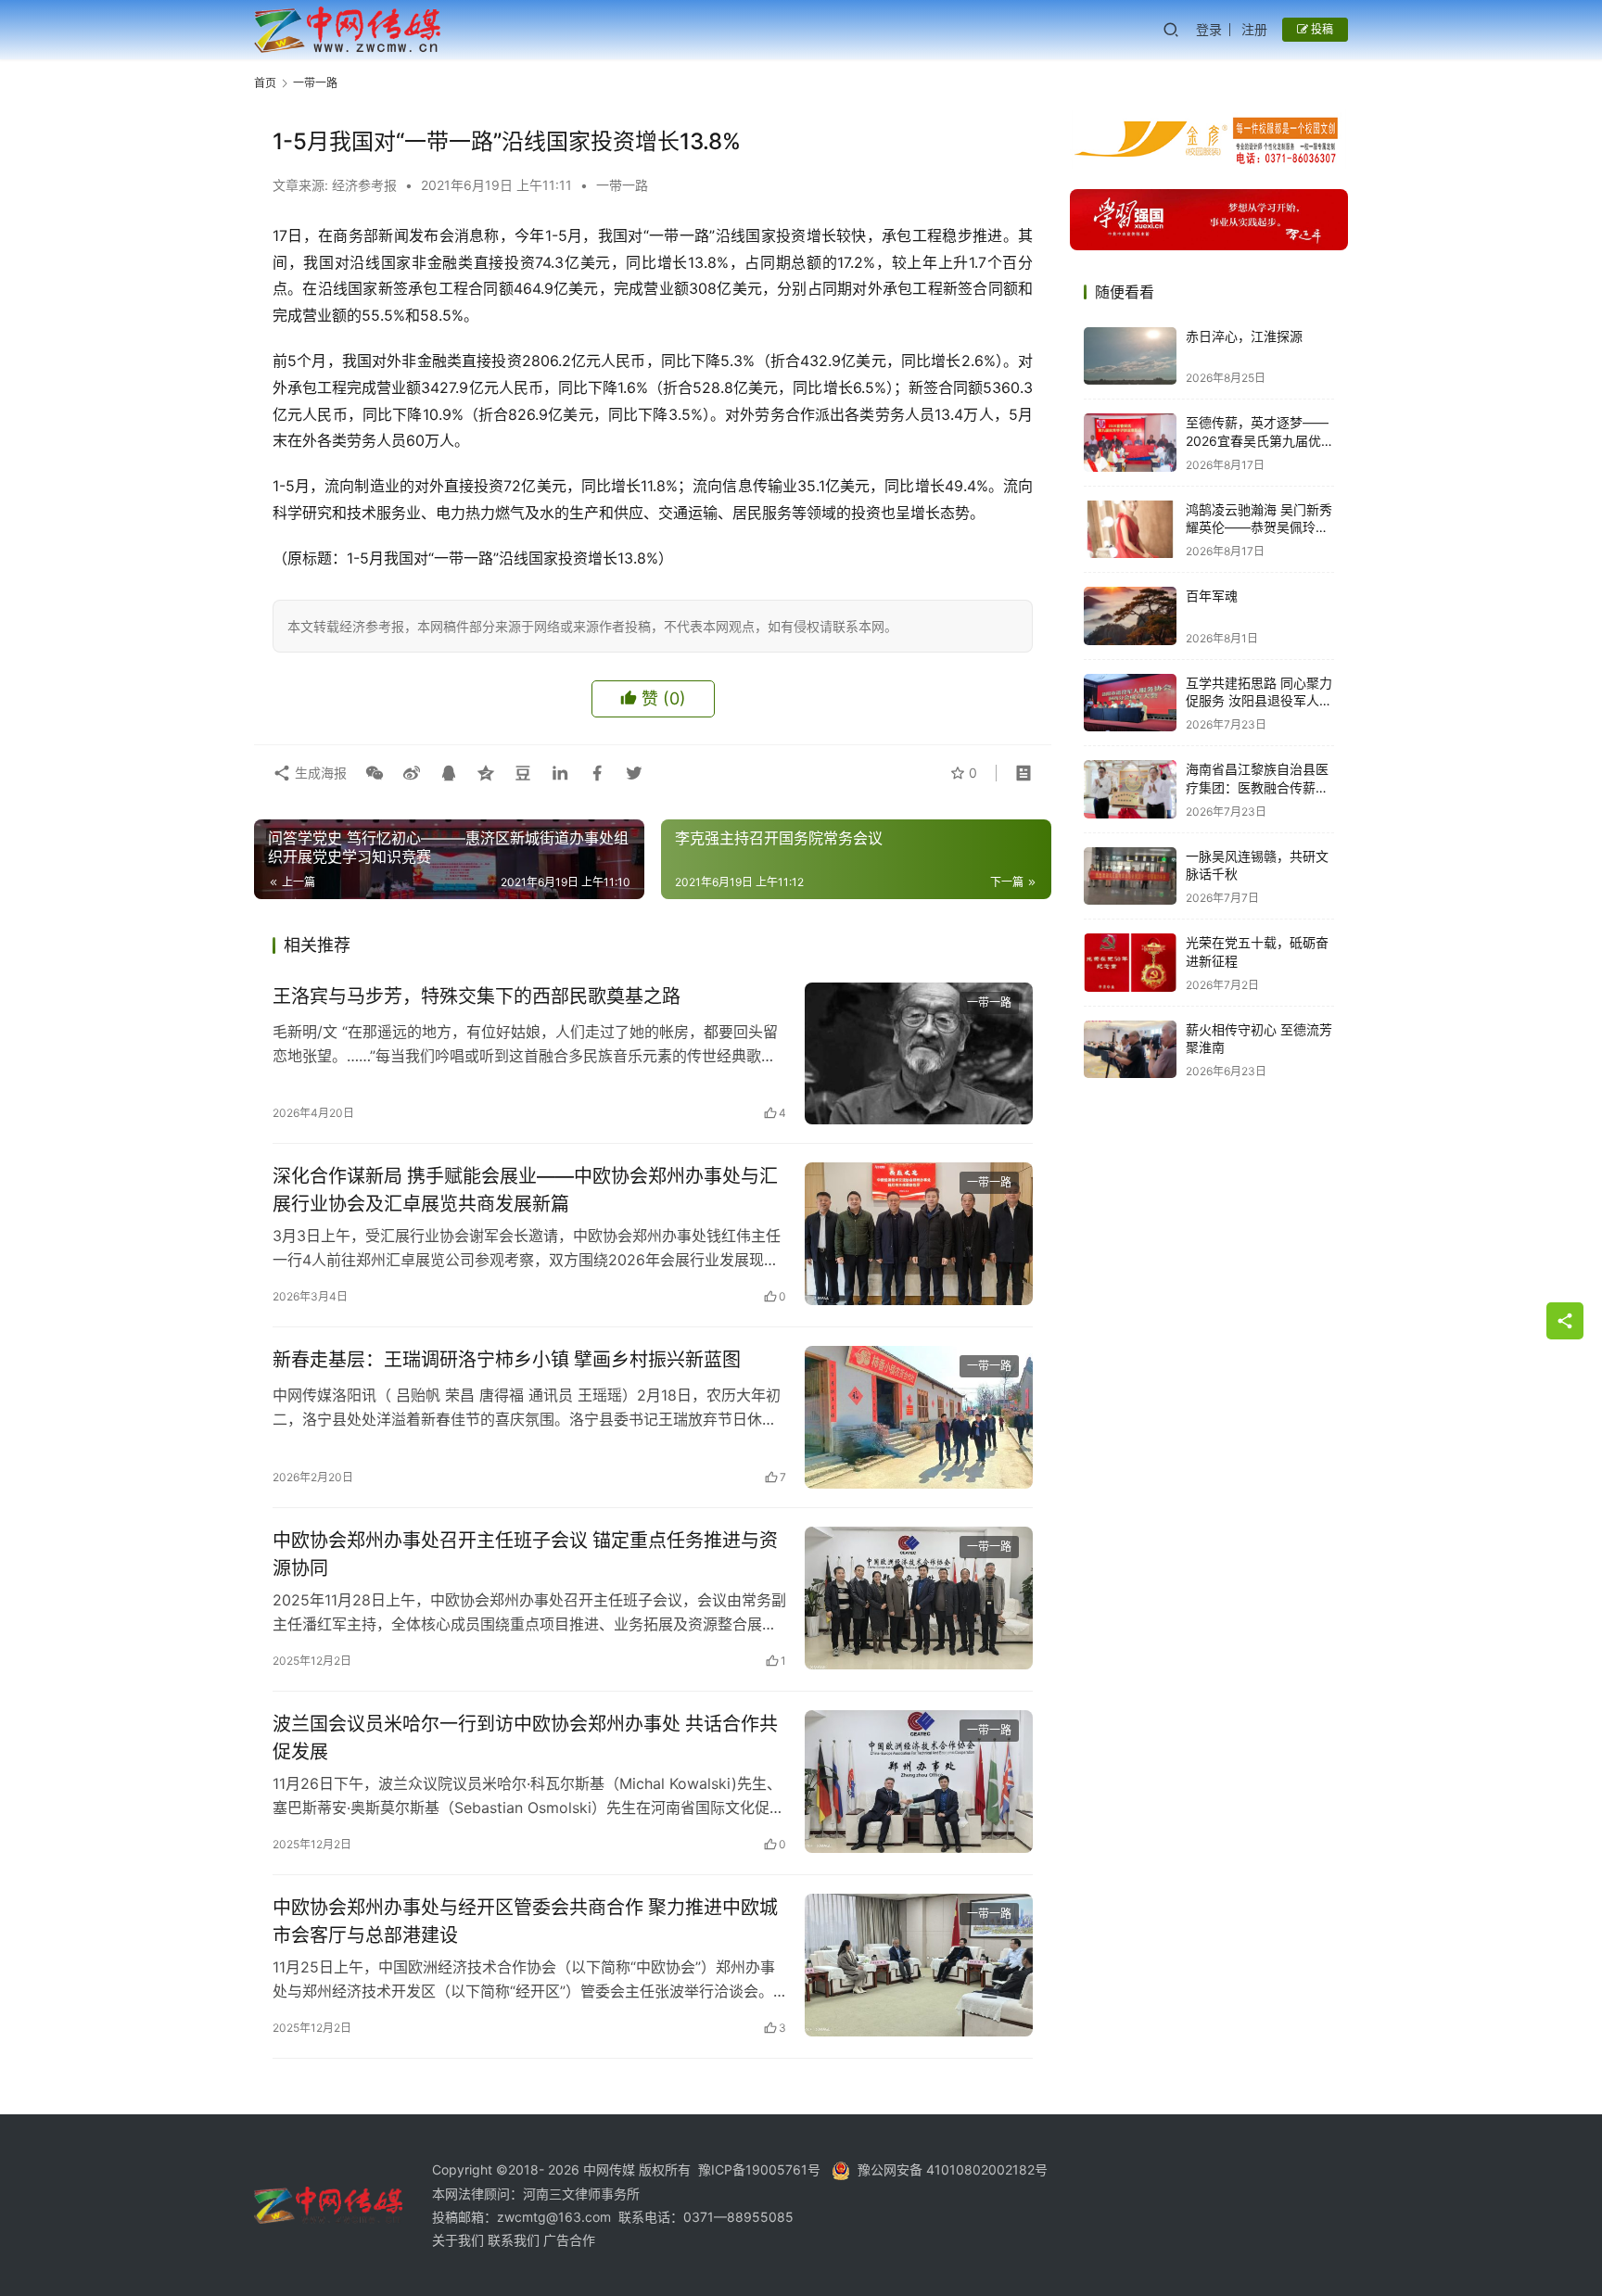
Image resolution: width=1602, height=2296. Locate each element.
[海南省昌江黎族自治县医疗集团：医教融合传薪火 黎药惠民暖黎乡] (1130, 789)
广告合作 (569, 2240)
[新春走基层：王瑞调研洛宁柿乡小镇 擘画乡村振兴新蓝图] (919, 1417)
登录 (1209, 29)
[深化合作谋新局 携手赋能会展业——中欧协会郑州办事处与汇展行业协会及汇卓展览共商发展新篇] (919, 1234)
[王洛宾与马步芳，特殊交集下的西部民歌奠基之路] (919, 1054)
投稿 (1321, 29)
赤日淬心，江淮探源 (1244, 336)
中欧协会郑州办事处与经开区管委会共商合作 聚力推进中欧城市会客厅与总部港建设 (525, 1921)
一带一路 (622, 185)
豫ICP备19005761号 (759, 2169)
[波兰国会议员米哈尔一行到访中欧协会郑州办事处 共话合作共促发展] (919, 1782)
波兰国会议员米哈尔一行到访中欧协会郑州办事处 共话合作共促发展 (525, 1738)
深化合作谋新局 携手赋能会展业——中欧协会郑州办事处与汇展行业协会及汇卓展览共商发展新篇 (525, 1190)
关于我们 (460, 2240)
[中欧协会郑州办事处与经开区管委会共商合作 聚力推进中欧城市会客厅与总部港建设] (919, 1965)
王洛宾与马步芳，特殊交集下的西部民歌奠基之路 (477, 996)
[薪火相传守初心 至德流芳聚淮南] (1130, 1050)
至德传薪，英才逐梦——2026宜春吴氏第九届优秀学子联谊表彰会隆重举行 (1260, 440)
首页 (265, 83)
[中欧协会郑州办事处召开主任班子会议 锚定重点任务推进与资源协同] (919, 1598)
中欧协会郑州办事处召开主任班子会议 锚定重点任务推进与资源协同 (525, 1554)
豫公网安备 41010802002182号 (953, 2169)
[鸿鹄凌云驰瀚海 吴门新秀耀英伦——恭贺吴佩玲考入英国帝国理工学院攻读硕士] (1130, 530)
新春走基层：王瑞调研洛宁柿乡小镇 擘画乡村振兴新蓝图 (507, 1360)
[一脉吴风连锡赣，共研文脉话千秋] (1130, 876)
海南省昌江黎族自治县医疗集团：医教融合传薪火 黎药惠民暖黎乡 (1257, 787)
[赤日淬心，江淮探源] (1130, 356)
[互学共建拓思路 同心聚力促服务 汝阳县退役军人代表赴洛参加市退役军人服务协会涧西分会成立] (1130, 703)
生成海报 (319, 773)
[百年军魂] (1130, 616)
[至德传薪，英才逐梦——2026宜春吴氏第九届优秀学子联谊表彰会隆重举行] (1130, 443)
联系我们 (515, 2240)
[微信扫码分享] (375, 773)
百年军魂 (1212, 596)
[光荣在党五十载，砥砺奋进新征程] (1130, 963)
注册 (1254, 29)
